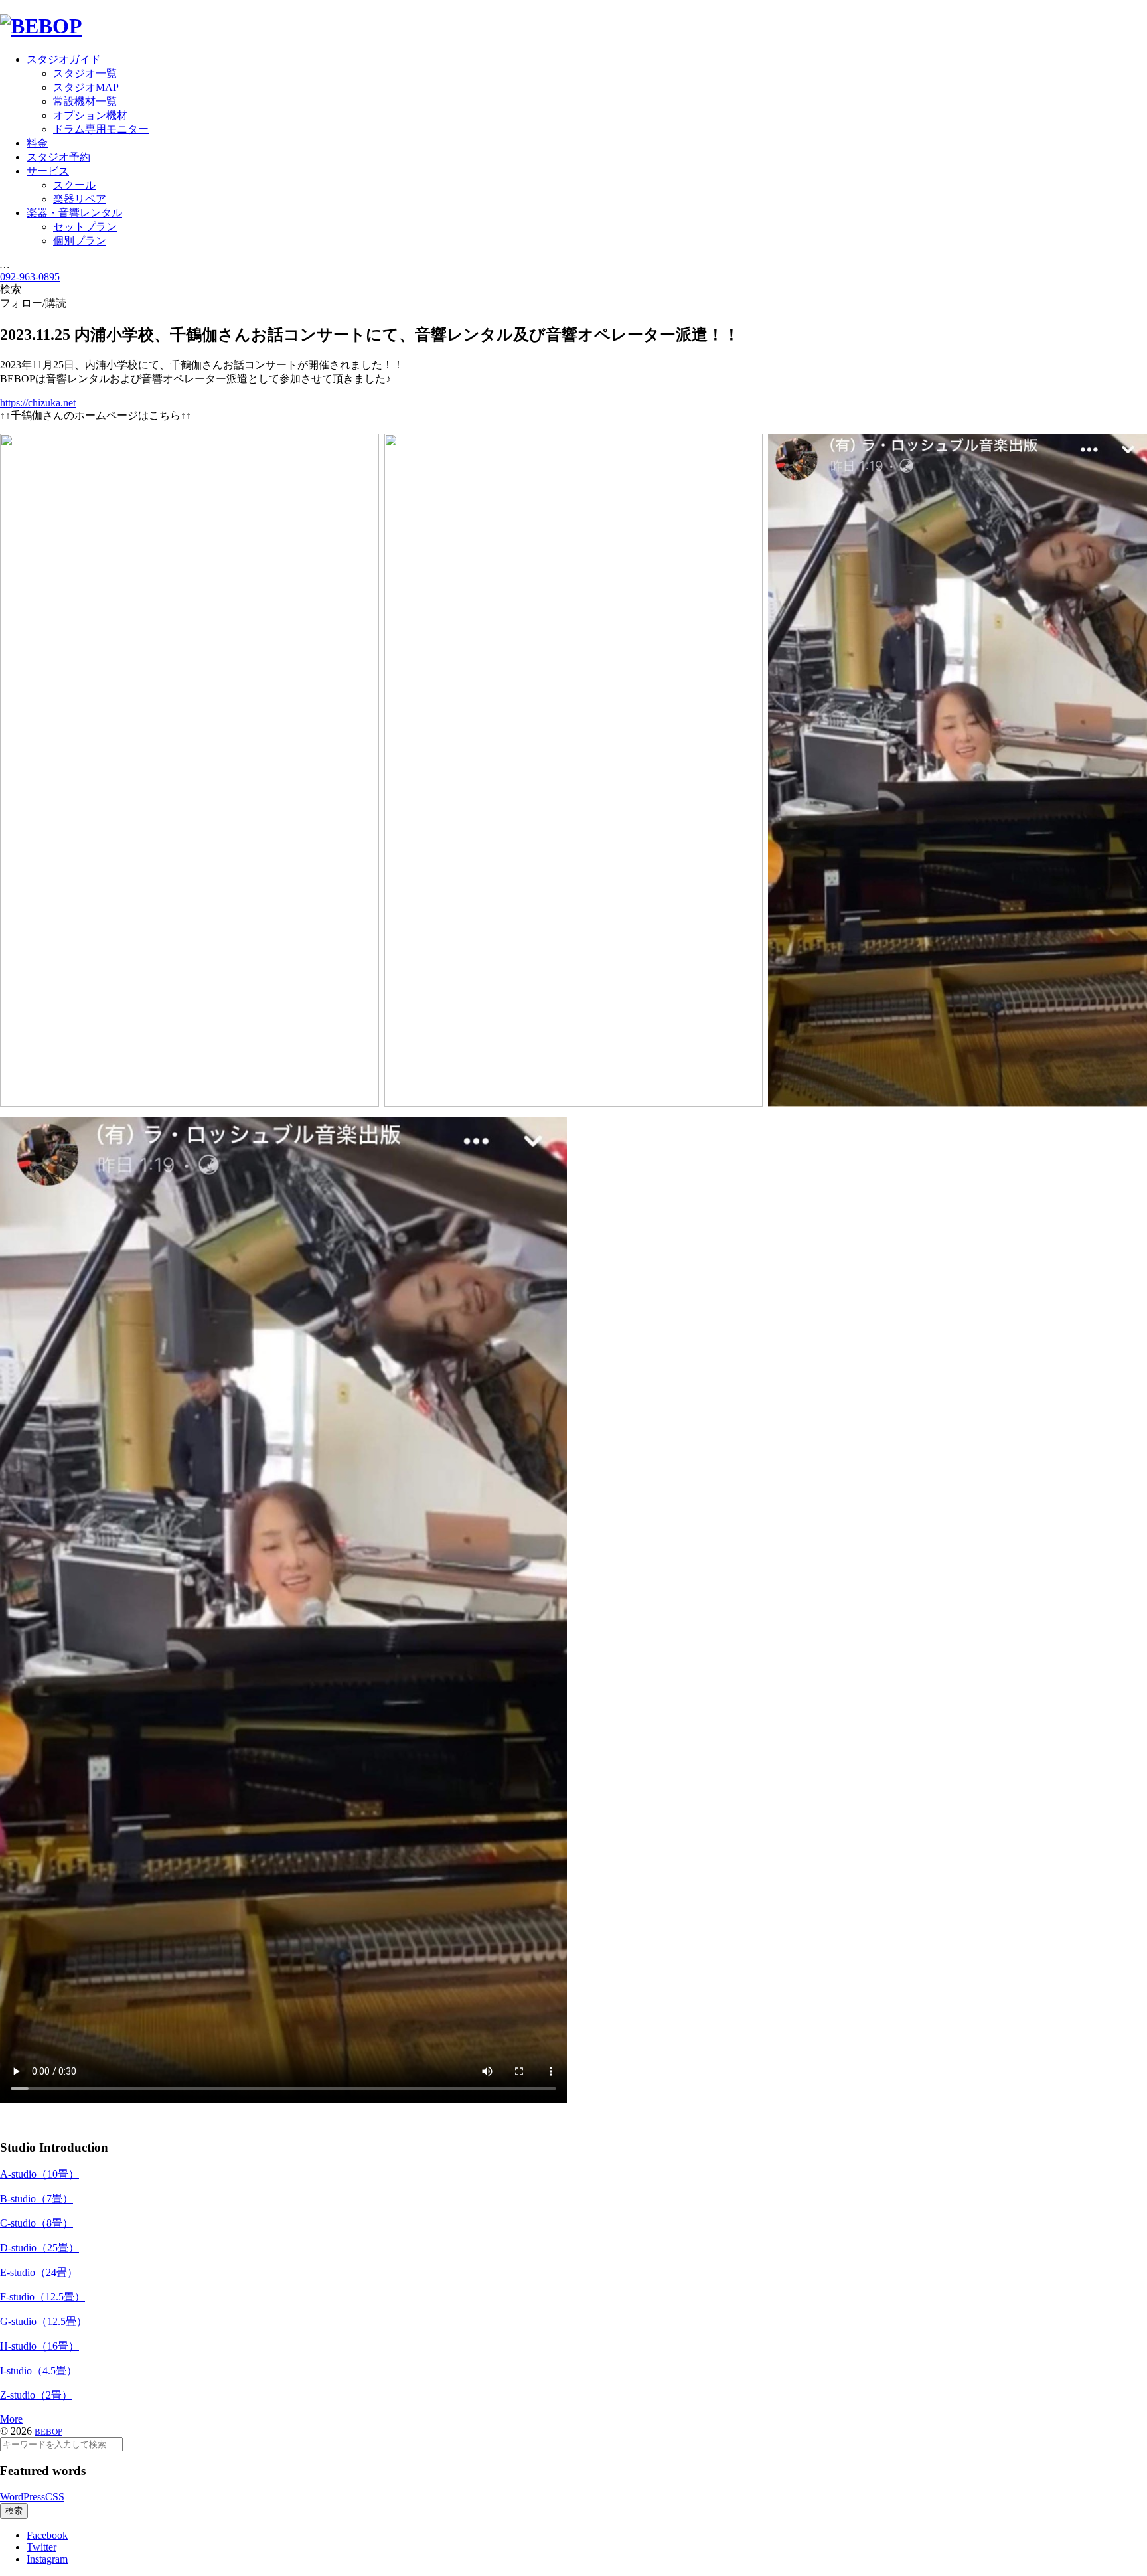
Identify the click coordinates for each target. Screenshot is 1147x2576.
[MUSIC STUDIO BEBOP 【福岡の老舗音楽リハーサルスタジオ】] (41, 26)
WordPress (23, 2497)
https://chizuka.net (38, 403)
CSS (55, 2497)
